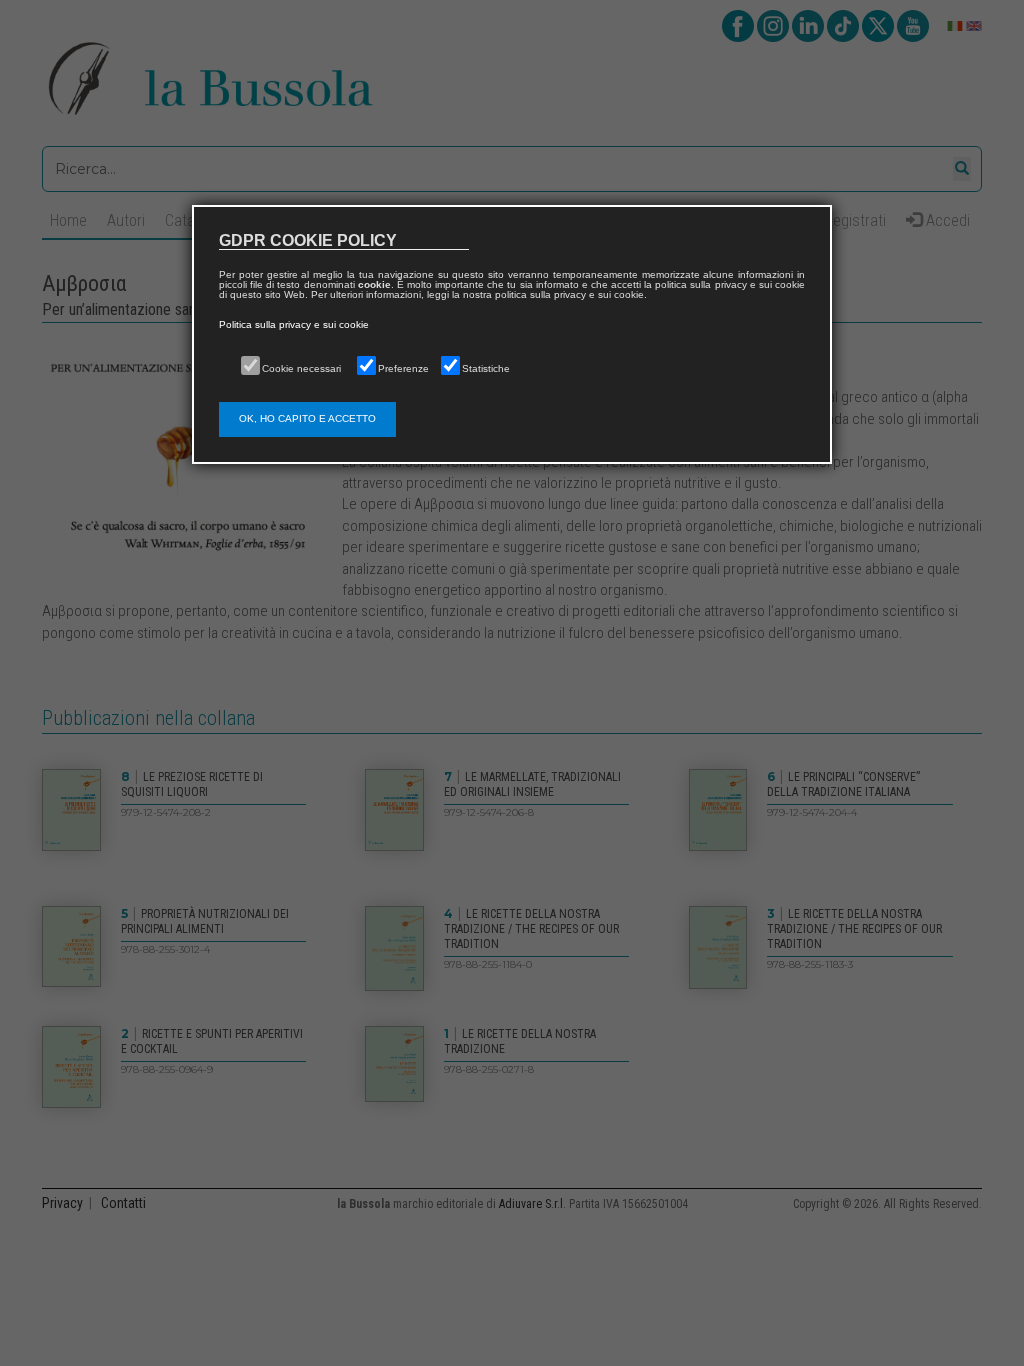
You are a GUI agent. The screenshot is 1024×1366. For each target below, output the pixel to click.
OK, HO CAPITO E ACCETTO (307, 418)
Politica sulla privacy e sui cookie (294, 324)
